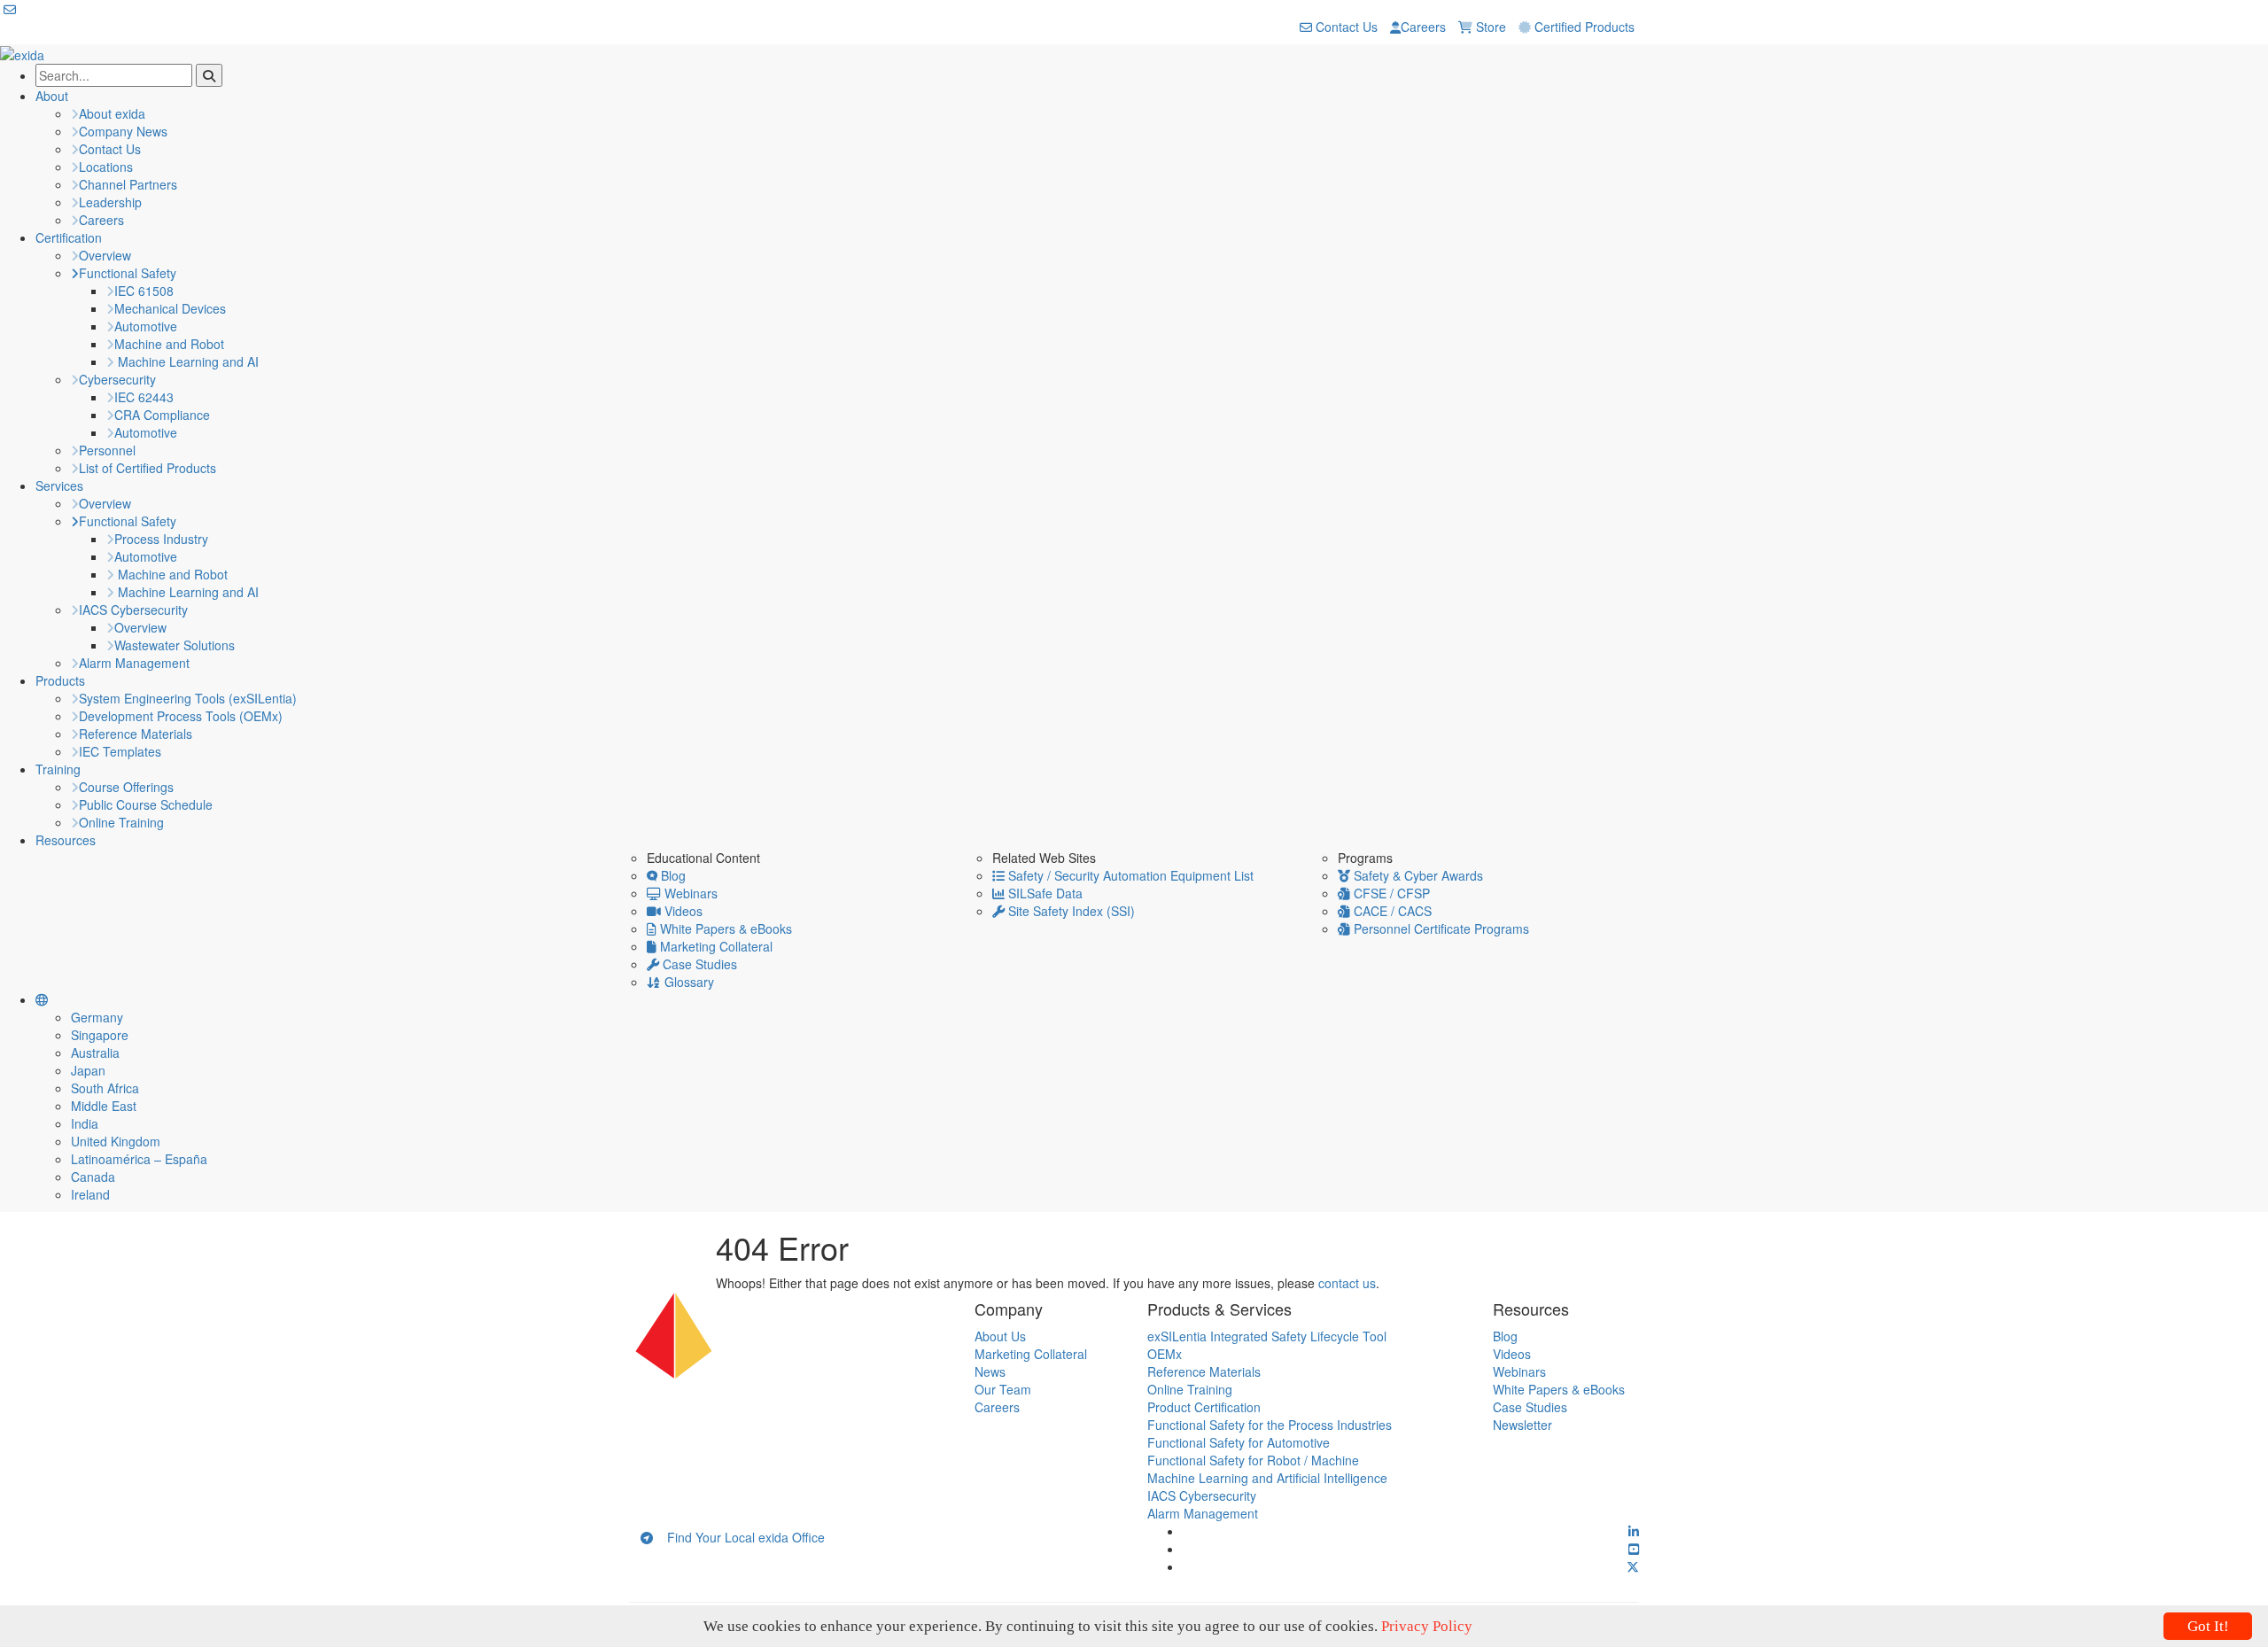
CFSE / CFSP (1390, 893)
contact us (1347, 1283)
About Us (1000, 1336)
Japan (88, 1070)
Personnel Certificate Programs (1440, 928)
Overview (105, 255)
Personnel (107, 450)
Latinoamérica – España (139, 1159)
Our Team (1003, 1389)
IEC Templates (120, 751)
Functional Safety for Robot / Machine (1253, 1460)
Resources (66, 840)
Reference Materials (136, 734)
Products (60, 680)
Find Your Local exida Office (739, 1537)
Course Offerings (126, 787)
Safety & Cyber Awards (1417, 875)
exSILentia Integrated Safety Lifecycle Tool (1267, 1336)
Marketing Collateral (715, 946)
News (990, 1371)
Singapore (100, 1035)
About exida (112, 113)
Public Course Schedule (146, 804)
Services (59, 486)
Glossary (687, 982)
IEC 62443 (144, 397)
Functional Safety (128, 273)
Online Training (121, 822)
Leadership (110, 202)
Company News (123, 131)
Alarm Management (134, 663)
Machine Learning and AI (186, 361)
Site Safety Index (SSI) (1070, 911)
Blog (672, 875)
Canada (93, 1177)
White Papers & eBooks (724, 928)
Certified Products (1583, 27)
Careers (1423, 27)
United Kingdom (116, 1141)
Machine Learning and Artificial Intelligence (1267, 1478)
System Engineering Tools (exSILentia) (188, 698)
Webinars (689, 893)
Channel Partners (128, 184)
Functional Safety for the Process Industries (1270, 1425)
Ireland (90, 1194)
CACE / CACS (1391, 911)
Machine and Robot (169, 344)
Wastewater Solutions (175, 645)
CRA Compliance (162, 415)
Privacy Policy (1427, 1626)
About (52, 96)
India (85, 1123)
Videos (682, 911)
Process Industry (161, 539)
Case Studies (698, 964)
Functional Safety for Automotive (1239, 1442)
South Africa (105, 1088)
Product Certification (1204, 1407)
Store (1489, 27)
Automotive (146, 326)
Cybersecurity (117, 379)
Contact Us (1345, 27)
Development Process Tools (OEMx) (181, 716)
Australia (95, 1053)
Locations (106, 167)
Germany (97, 1017)
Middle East (104, 1106)
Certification (69, 237)
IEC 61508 (144, 291)
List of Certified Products (148, 468)
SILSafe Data (1044, 893)
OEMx (1165, 1354)
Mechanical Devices (170, 308)
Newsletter (1522, 1425)
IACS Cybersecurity (133, 610)
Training (58, 769)
